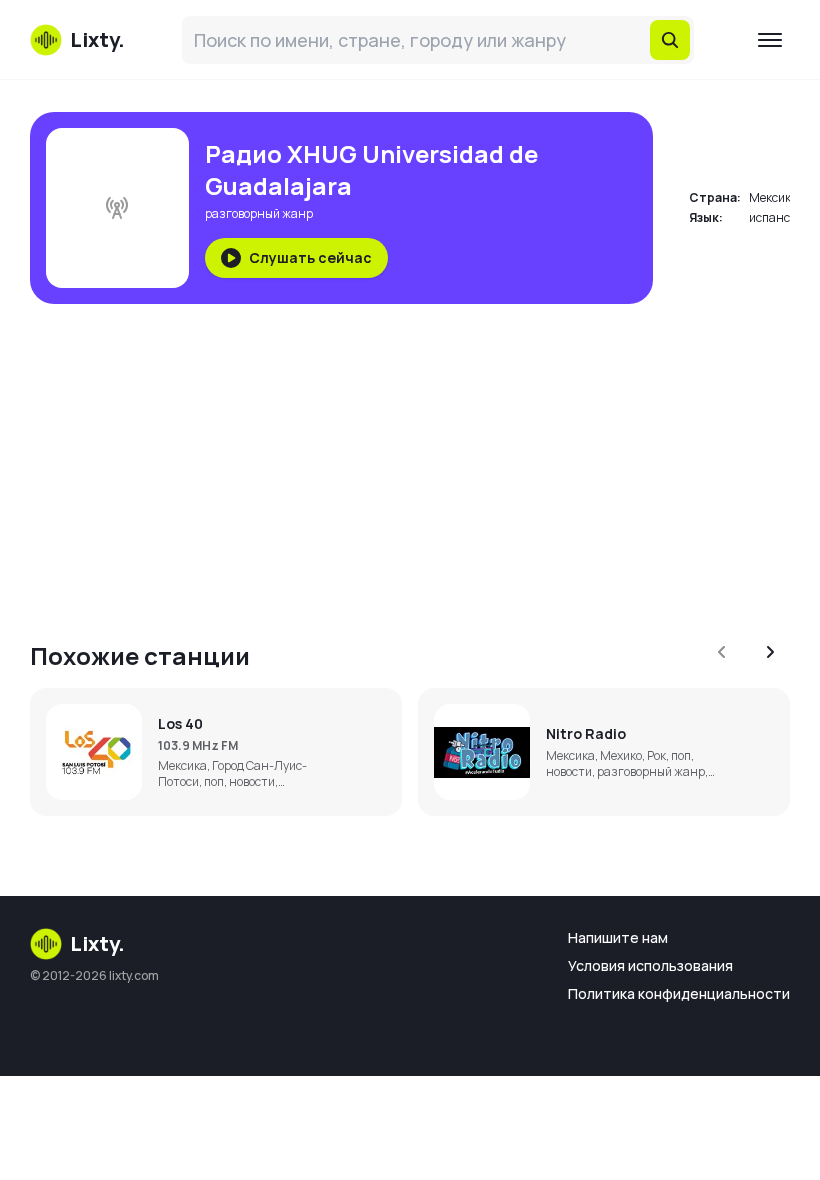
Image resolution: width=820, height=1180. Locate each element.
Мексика (773, 197)
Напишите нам (618, 937)
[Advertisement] (410, 460)
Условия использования (650, 965)
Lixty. (97, 943)
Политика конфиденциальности (679, 993)
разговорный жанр (259, 213)
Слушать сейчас (310, 257)
